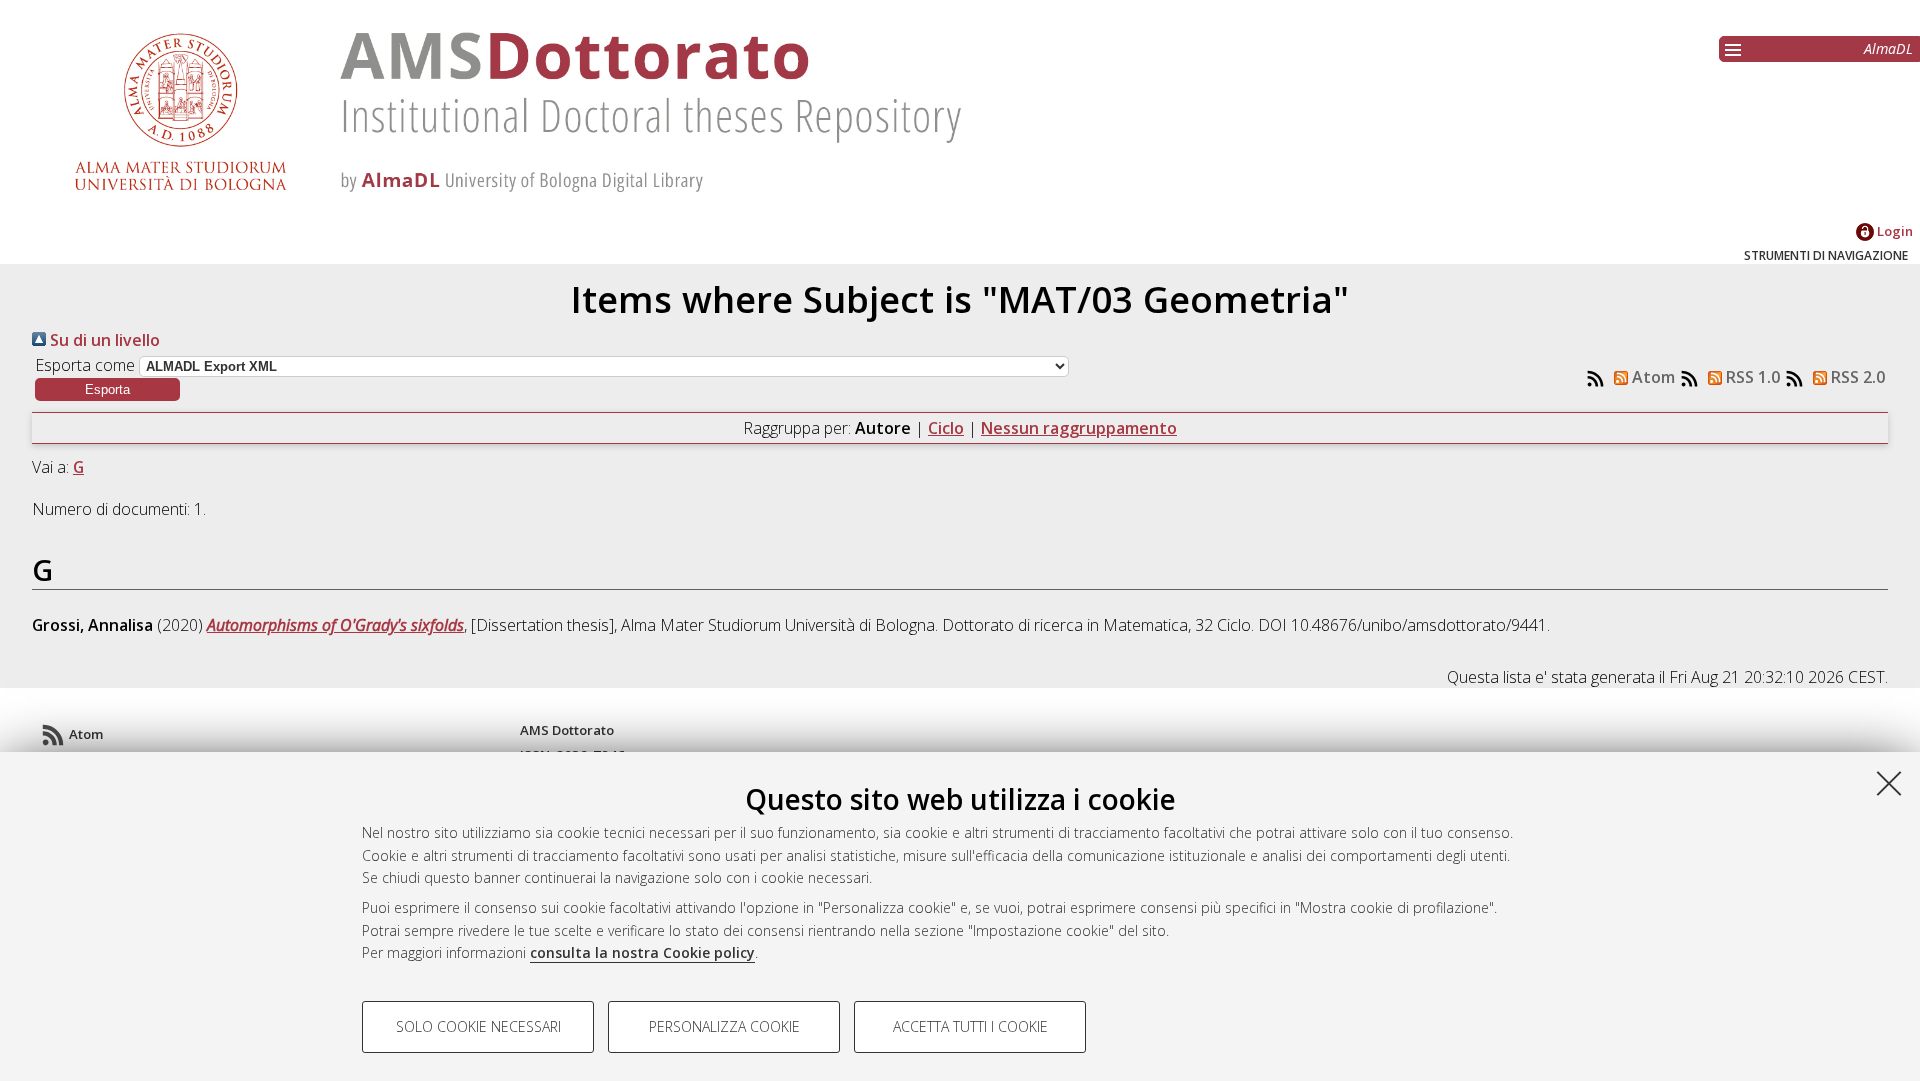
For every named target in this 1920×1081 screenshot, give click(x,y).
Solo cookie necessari (478, 1026)
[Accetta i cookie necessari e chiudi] (1889, 783)
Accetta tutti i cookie (970, 1026)
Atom (1651, 377)
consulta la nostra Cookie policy (642, 952)
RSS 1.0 (1751, 377)
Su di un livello (103, 340)
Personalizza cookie (724, 1026)
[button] (107, 389)
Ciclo (946, 428)
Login (1893, 231)
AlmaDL (1888, 48)
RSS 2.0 (1856, 377)
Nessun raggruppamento (1079, 428)
